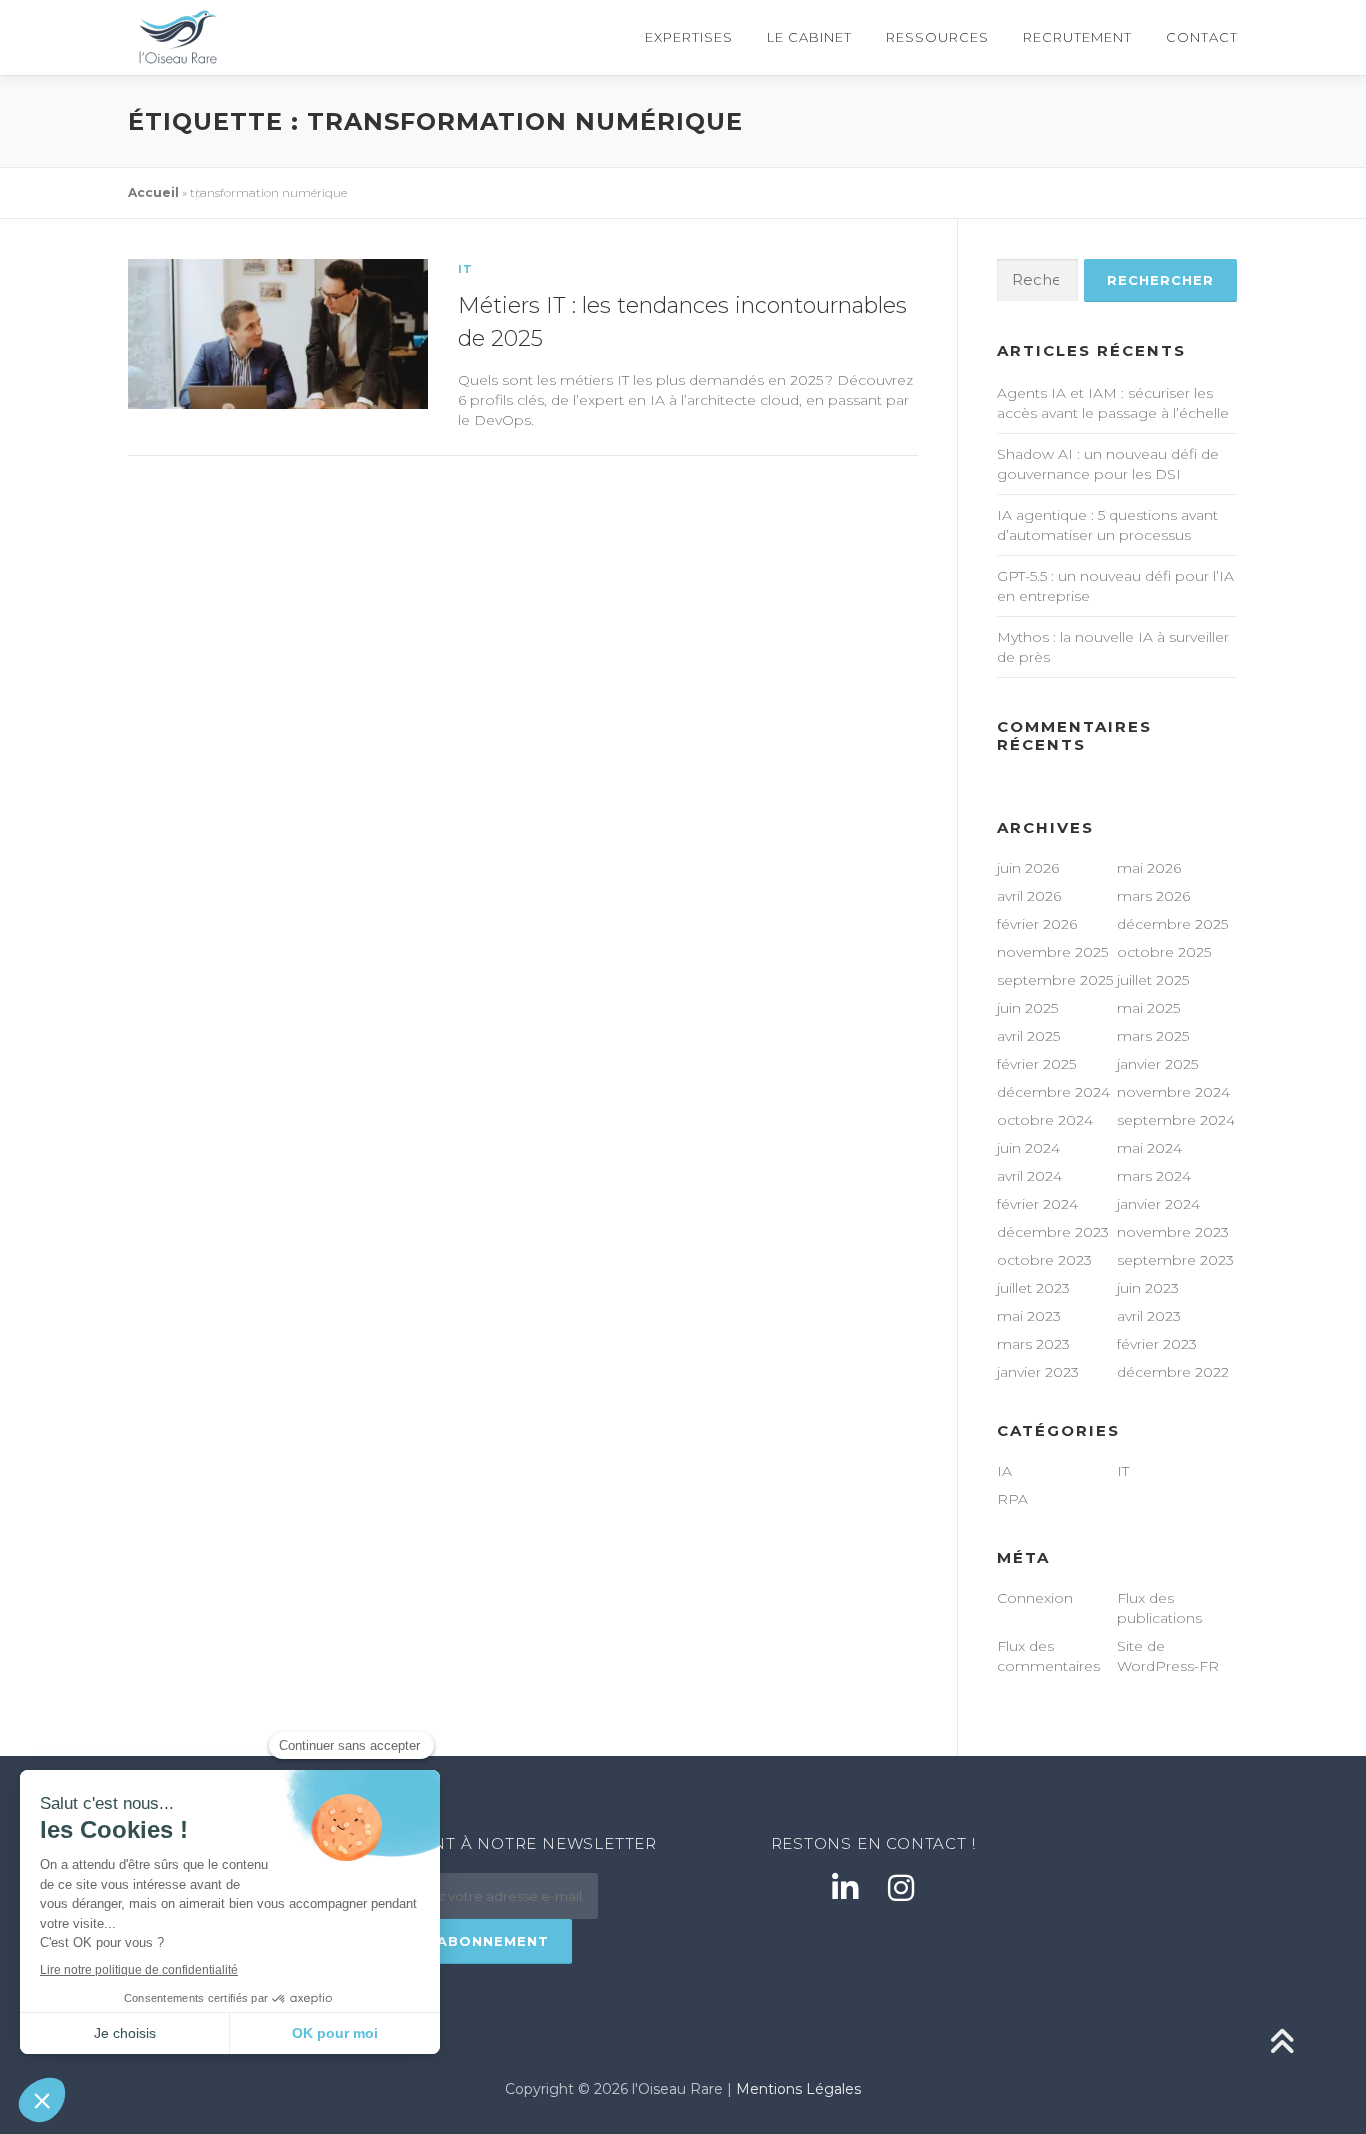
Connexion (1035, 1598)
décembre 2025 (1172, 924)
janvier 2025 (1157, 1064)
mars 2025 (1153, 1036)
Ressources (937, 37)
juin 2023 (1148, 1288)
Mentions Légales (798, 2089)
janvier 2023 (1038, 1372)
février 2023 (1157, 1344)
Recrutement (1077, 37)
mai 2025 (1148, 1008)
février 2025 (1036, 1064)
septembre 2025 (1055, 980)
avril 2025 (1028, 1036)
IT (465, 269)
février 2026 (1037, 924)
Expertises (689, 37)
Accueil (153, 192)
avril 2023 (1149, 1316)
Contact (1202, 37)
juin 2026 (1028, 868)
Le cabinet (809, 37)
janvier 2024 (1158, 1204)
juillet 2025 (1153, 980)
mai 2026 (1149, 868)
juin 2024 (1028, 1148)
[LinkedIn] (845, 1888)
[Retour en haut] (1281, 2043)
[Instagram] (901, 1888)
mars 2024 (1154, 1176)
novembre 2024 (1173, 1092)
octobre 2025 (1164, 952)
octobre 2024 (1045, 1120)
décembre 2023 (1053, 1232)
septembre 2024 (1176, 1120)
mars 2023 (1033, 1344)
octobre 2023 (1044, 1260)
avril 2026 (1029, 896)
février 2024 (1037, 1204)
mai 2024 (1149, 1148)
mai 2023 (1029, 1316)
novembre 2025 (1052, 952)
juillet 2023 (1033, 1288)
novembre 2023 (1173, 1232)
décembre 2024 (1053, 1092)
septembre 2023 (1175, 1260)
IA (1004, 1471)
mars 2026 (1153, 896)
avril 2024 (1029, 1176)
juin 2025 (1027, 1008)
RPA (1012, 1499)
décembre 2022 (1173, 1372)
